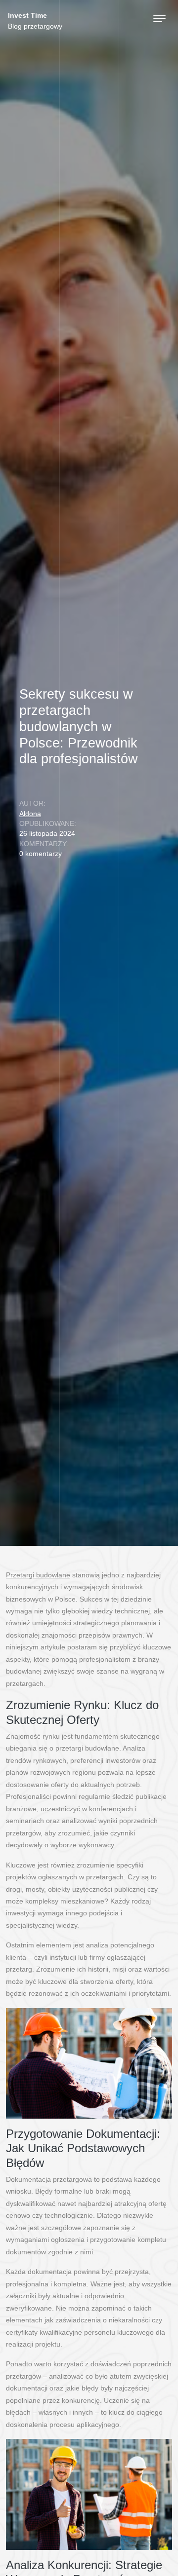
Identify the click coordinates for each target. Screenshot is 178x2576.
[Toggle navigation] (159, 19)
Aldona (30, 814)
